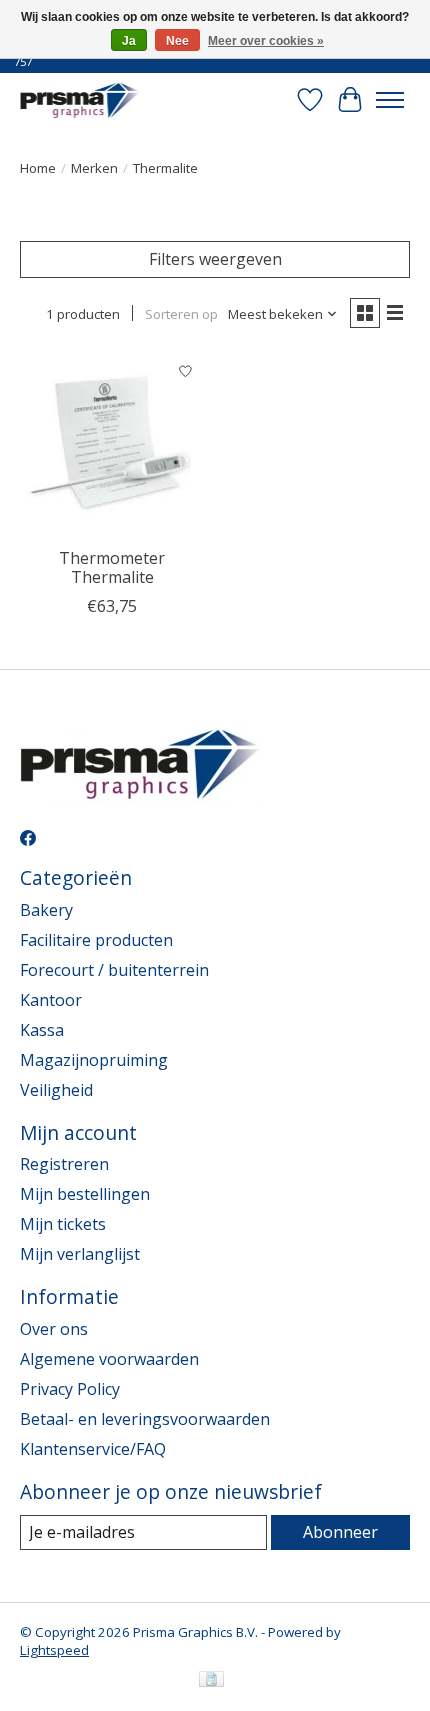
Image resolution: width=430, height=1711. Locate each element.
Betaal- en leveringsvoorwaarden (145, 1419)
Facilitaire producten (96, 940)
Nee (177, 41)
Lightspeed (54, 1650)
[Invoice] (211, 1681)
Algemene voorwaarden (109, 1359)
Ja (129, 41)
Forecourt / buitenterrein (114, 970)
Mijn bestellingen (85, 1194)
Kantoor (51, 1000)
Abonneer (340, 1532)
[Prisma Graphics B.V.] (81, 99)
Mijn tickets (63, 1224)
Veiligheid (56, 1090)
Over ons (54, 1329)
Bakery (46, 910)
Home (38, 168)
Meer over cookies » (266, 41)
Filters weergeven (215, 259)
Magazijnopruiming (94, 1060)
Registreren (64, 1164)
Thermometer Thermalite (112, 567)
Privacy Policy (70, 1389)
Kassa (42, 1030)
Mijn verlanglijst (80, 1254)
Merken (94, 168)
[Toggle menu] (390, 100)
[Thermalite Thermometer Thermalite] (112, 444)
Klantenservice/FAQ (93, 1449)
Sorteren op (181, 314)
